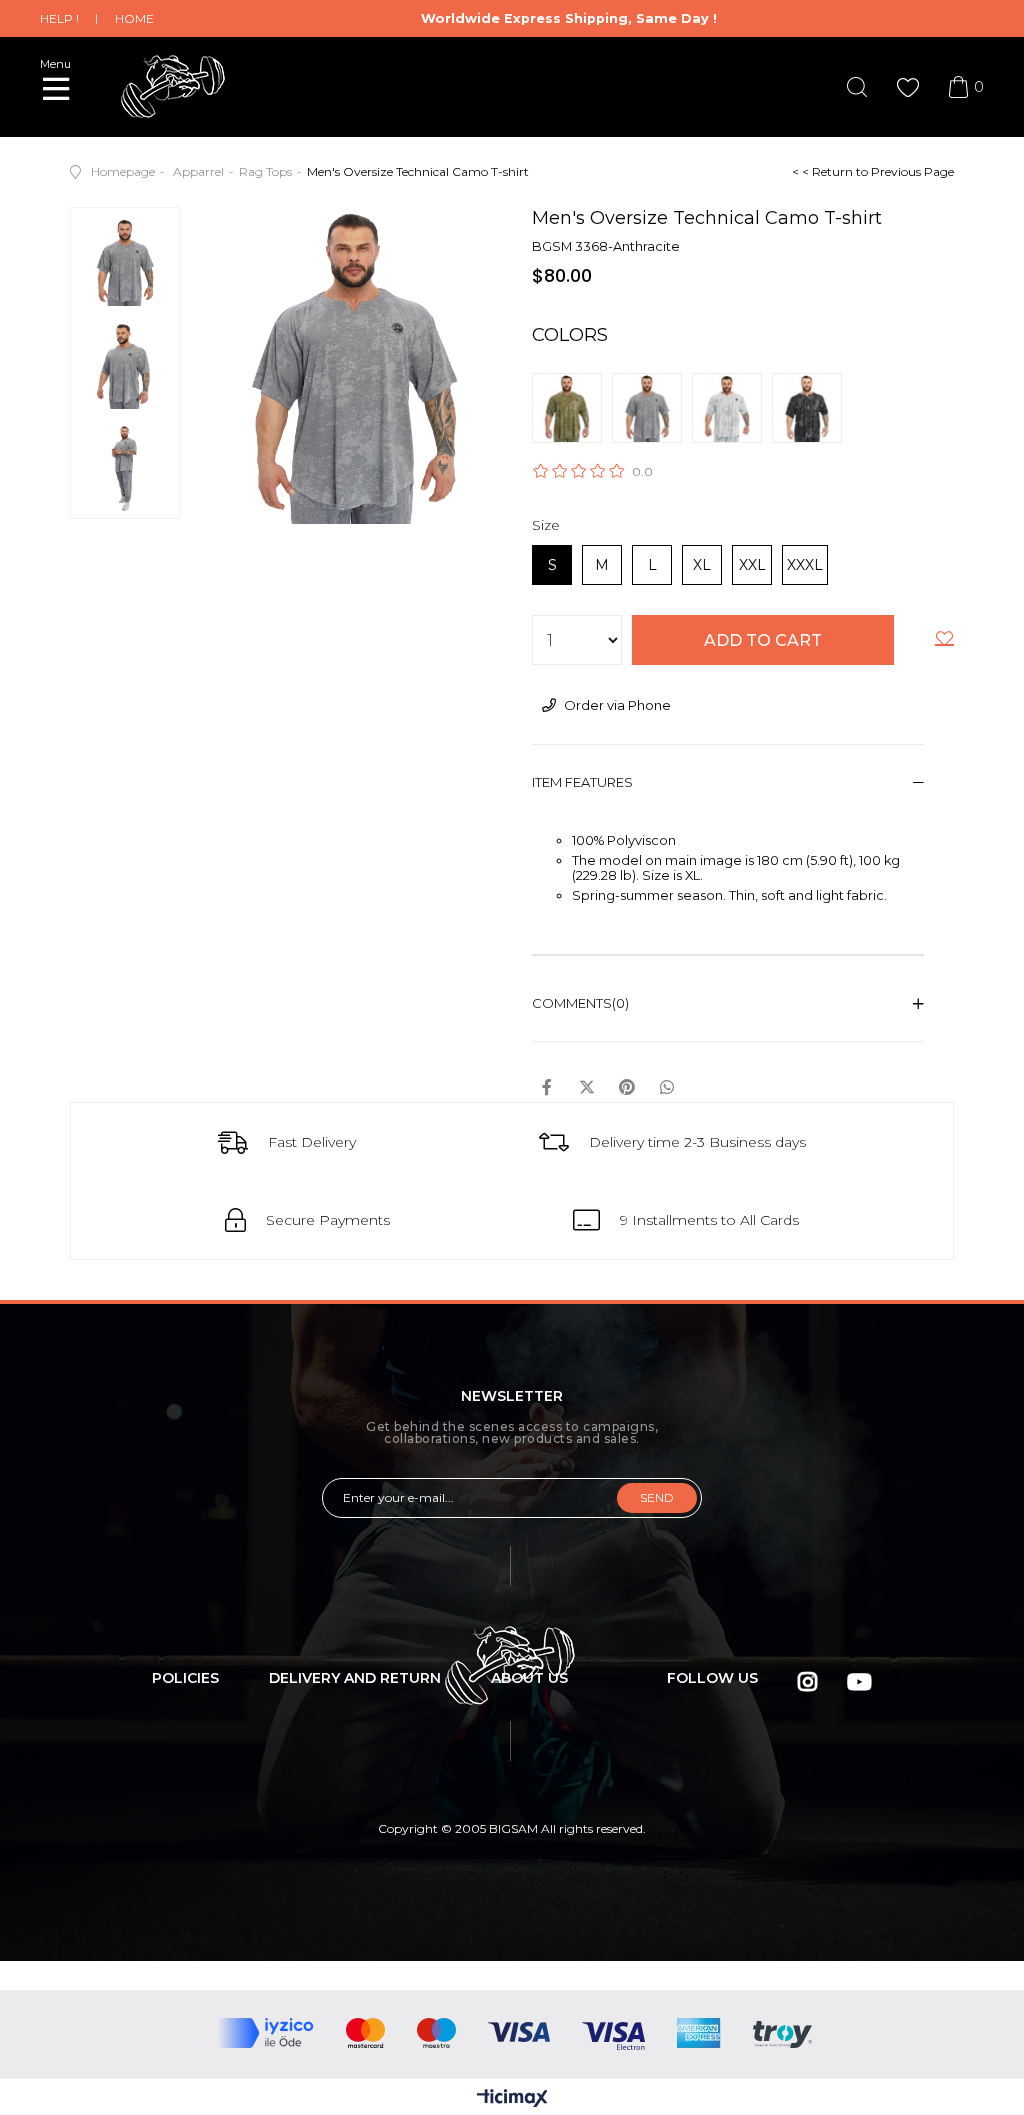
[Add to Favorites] (944, 642)
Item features (582, 782)
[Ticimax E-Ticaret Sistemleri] (512, 2099)
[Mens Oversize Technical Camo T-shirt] (572, 408)
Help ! (59, 18)
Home (134, 18)
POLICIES (185, 1678)
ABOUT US (529, 1678)
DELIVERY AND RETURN (355, 1678)
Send (657, 1497)
